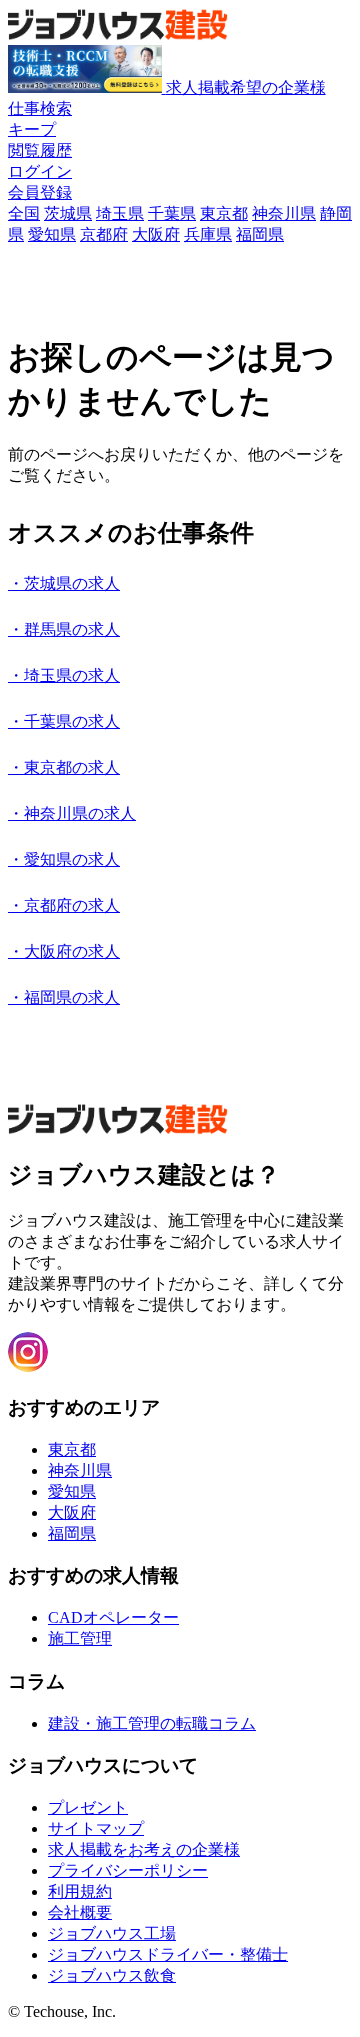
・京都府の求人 (64, 905)
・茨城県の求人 (64, 583)
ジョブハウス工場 (112, 1933)
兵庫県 (208, 234)
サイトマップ (96, 1828)
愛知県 (52, 234)
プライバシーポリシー (128, 1870)
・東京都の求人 (64, 767)
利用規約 (80, 1891)
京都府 (104, 234)
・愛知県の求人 (64, 859)
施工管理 (80, 1638)
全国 (24, 213)
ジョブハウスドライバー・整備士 (168, 1954)
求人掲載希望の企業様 (246, 87)
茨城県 (68, 213)
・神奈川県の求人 (72, 813)
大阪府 (156, 234)
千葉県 (172, 213)
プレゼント (88, 1807)
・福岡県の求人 (64, 997)
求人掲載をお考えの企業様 (144, 1849)
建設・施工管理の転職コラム (152, 1723)
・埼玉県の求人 (64, 675)
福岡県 (260, 234)
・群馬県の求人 (64, 629)
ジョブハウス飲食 (112, 1975)
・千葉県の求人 (64, 721)
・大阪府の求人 (64, 951)
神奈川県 (284, 213)
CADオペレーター (113, 1617)
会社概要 (80, 1912)
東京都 (224, 213)
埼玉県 (120, 213)
